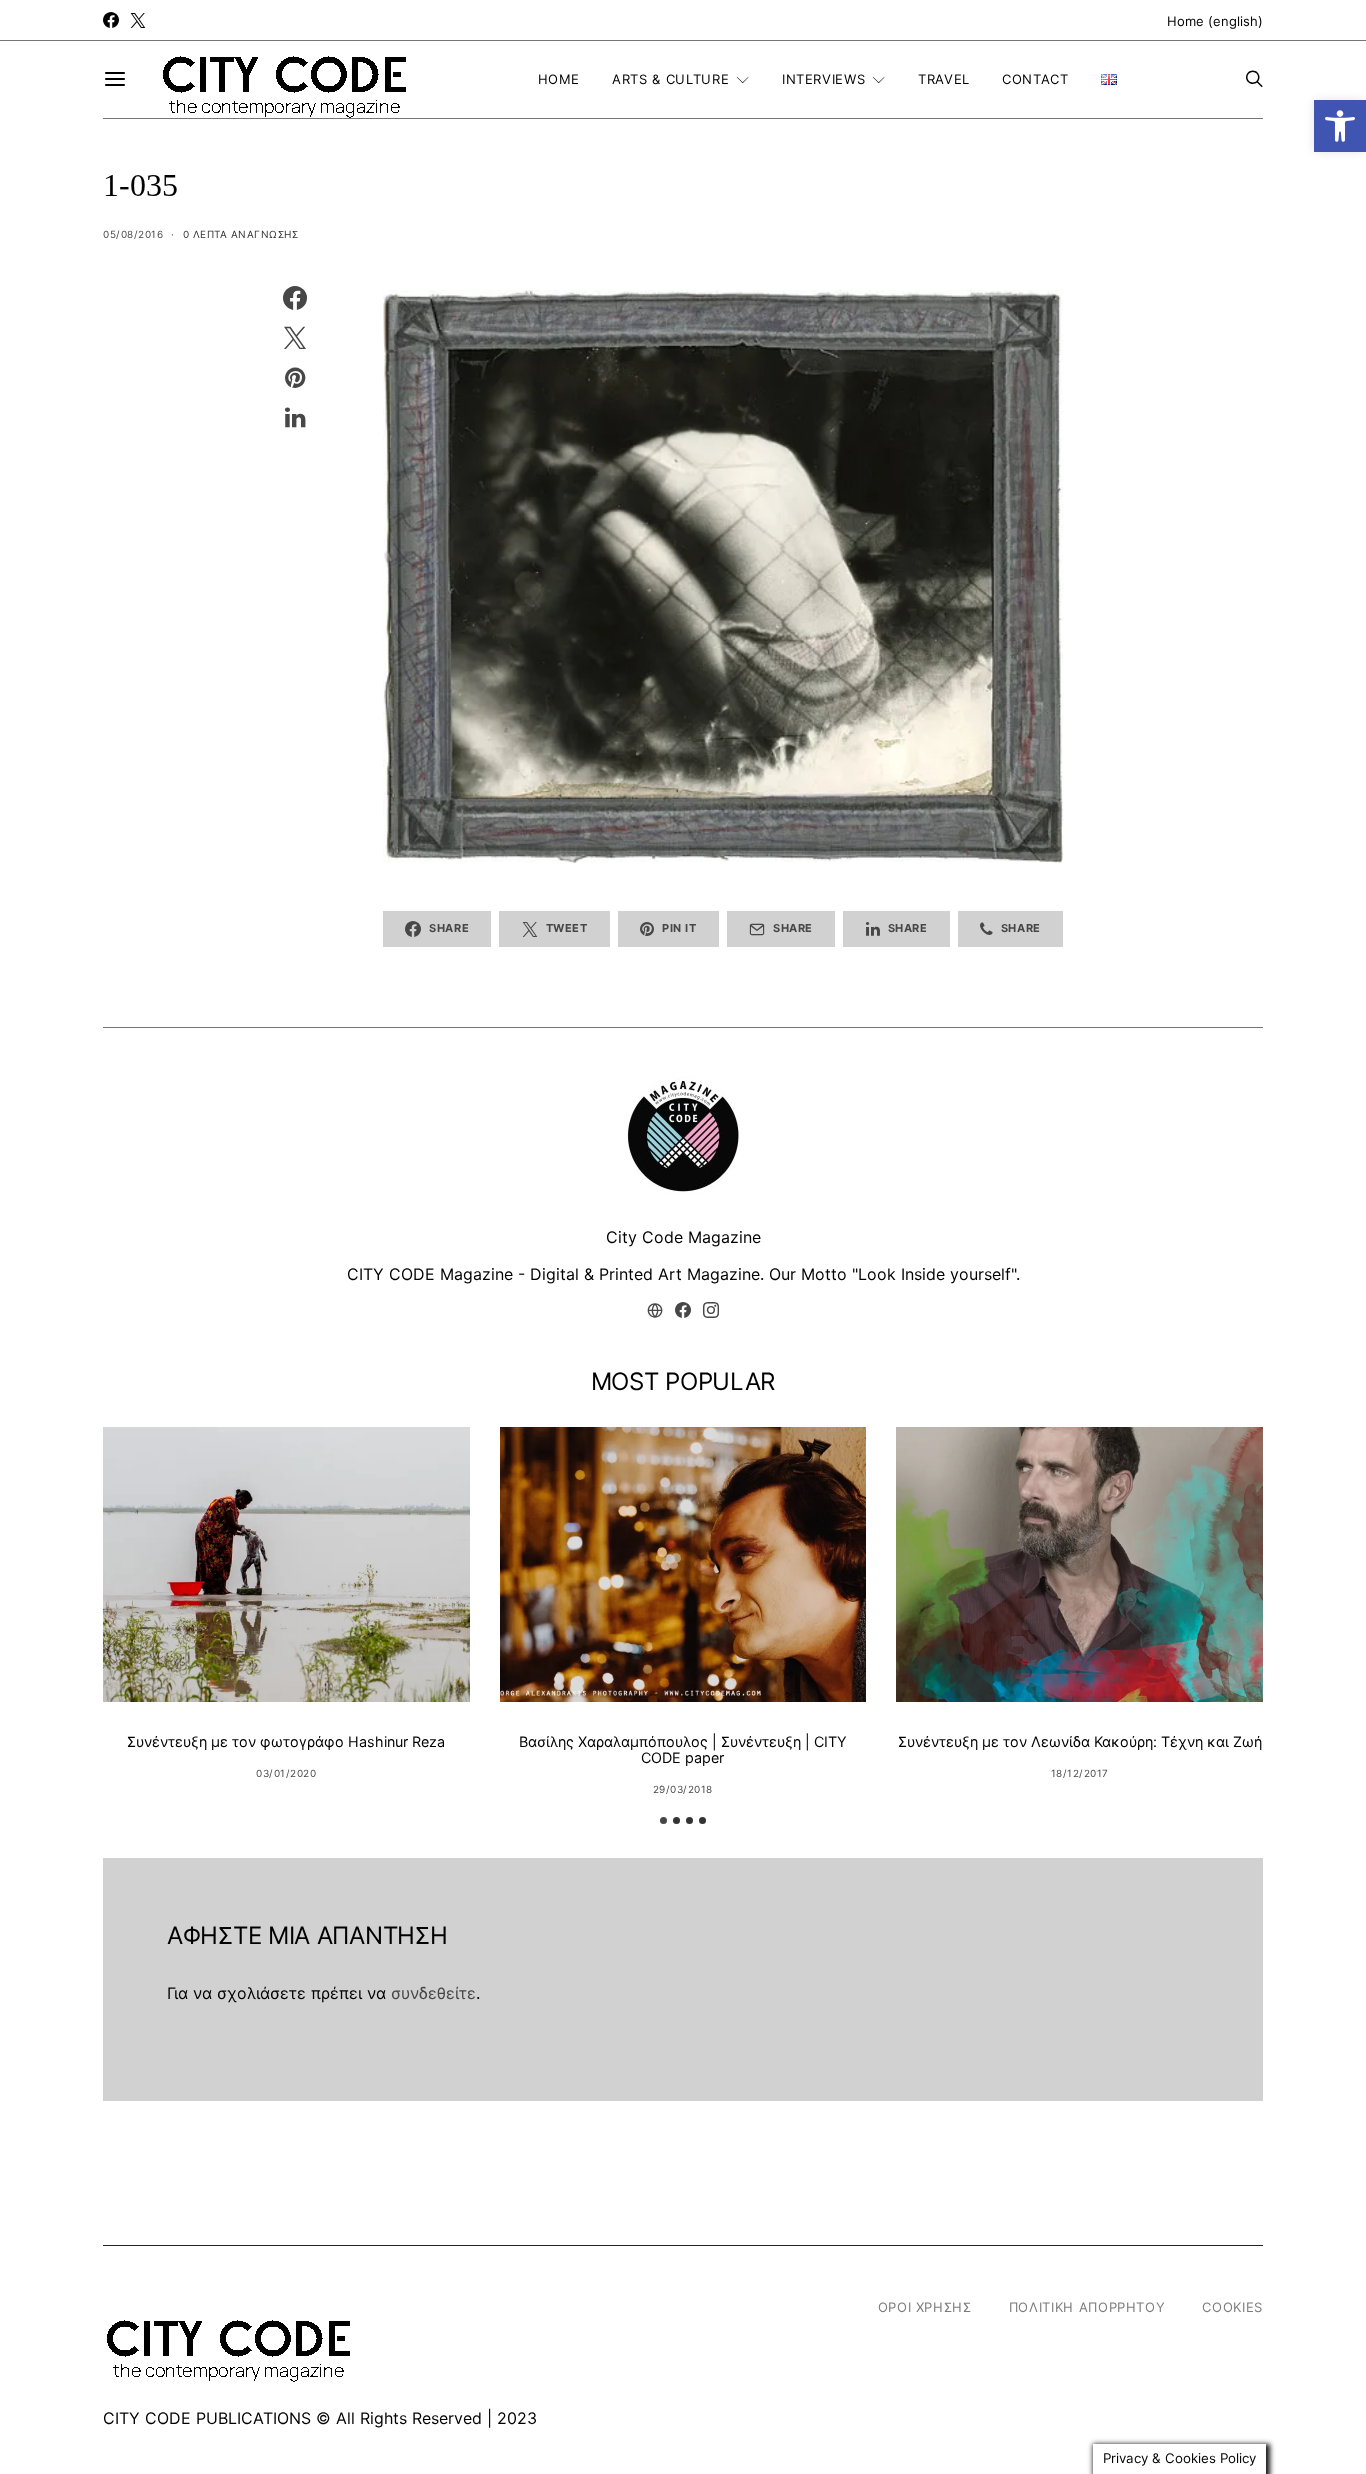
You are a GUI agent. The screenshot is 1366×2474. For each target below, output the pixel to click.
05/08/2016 (133, 234)
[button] (1340, 126)
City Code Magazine (683, 1237)
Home (559, 79)
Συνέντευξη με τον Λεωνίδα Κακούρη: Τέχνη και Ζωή (1080, 1741)
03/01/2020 (286, 1773)
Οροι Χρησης (925, 2307)
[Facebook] (111, 20)
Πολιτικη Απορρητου (1087, 2307)
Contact (1035, 79)
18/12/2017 (1080, 1773)
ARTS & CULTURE (670, 79)
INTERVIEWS (824, 79)
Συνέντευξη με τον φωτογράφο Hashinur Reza (286, 1741)
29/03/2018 (683, 1789)
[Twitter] (138, 20)
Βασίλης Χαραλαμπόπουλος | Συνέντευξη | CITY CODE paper (683, 1749)
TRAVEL (944, 79)
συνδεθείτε (433, 1993)
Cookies (1232, 2307)
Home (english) (1215, 21)
